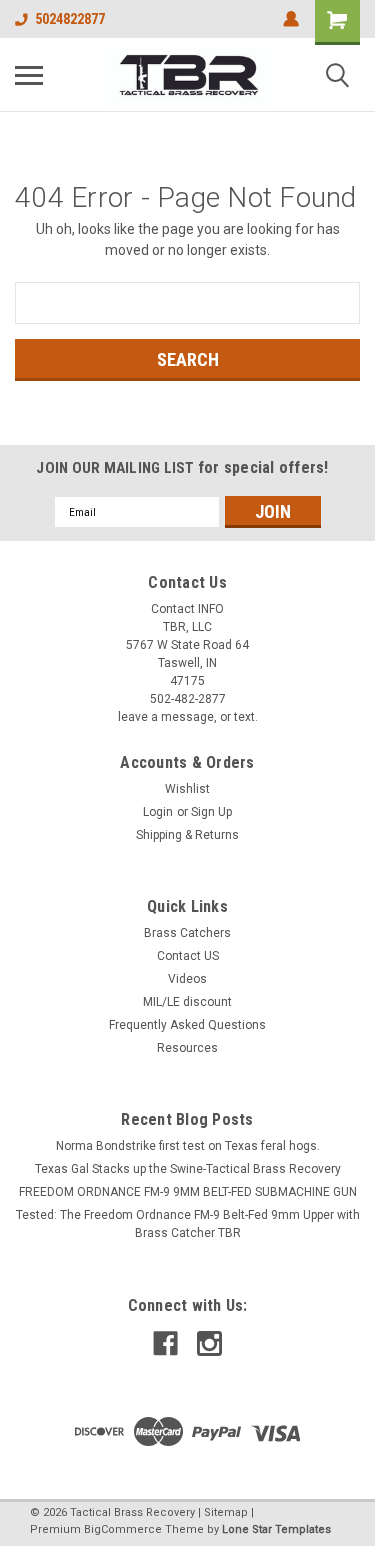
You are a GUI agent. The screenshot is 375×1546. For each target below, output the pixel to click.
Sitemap (226, 1512)
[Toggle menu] (29, 75)
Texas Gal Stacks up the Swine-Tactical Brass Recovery (188, 1169)
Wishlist (187, 789)
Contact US (188, 956)
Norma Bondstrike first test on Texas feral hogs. (188, 1146)
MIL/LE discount (187, 1002)
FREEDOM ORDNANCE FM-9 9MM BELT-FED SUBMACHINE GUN (188, 1192)
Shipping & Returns (187, 835)
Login (158, 812)
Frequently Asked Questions (187, 1025)
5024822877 (70, 19)
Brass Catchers (187, 933)
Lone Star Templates (276, 1529)
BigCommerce (123, 1529)
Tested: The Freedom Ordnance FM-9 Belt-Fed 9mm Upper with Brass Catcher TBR (188, 1224)
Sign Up (211, 812)
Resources (187, 1048)
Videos (187, 979)
